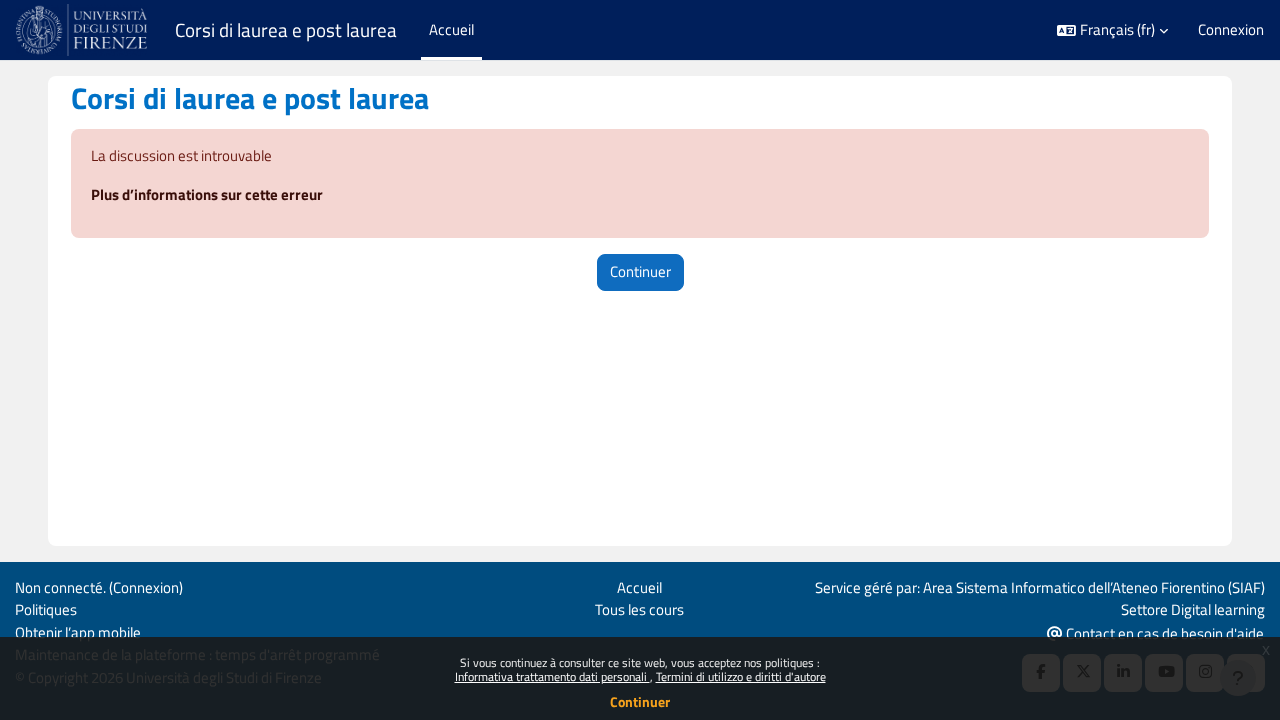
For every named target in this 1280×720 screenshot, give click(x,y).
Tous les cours (639, 609)
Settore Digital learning (1193, 609)
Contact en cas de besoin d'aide (1163, 633)
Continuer (640, 701)
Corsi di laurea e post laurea (286, 30)
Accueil (639, 587)
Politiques (46, 609)
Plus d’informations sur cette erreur (207, 194)
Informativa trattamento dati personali (552, 676)
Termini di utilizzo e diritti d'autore (741, 676)
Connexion (1231, 30)
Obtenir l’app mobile (78, 632)
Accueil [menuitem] (451, 29)
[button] (1112, 30)
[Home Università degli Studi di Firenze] (83, 30)
